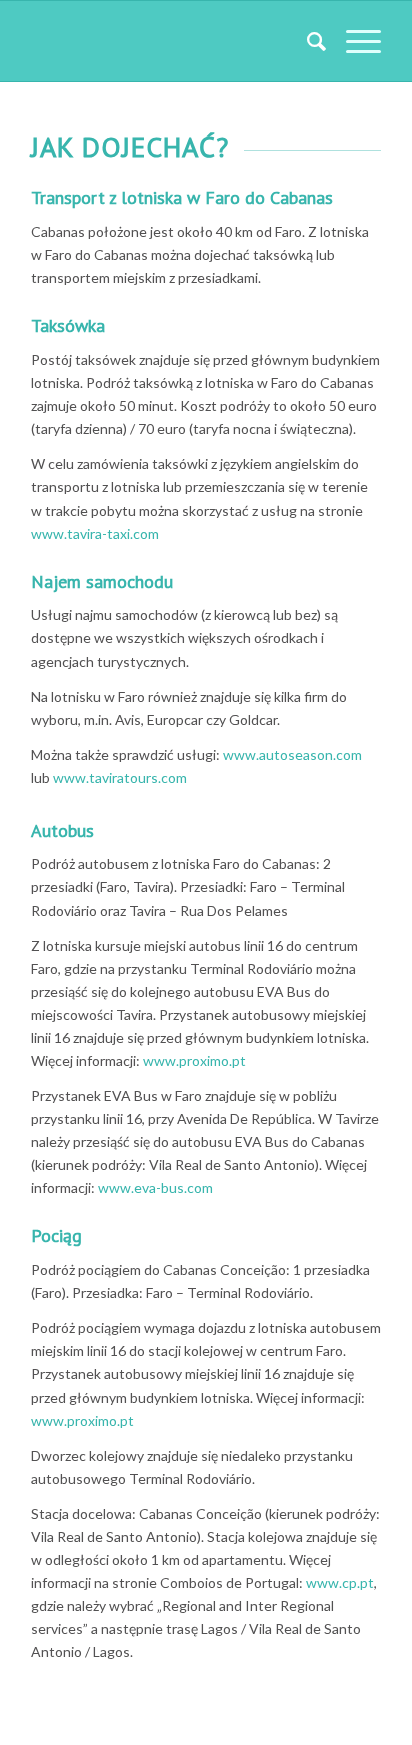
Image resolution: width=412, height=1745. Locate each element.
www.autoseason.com (292, 754)
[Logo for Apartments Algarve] (171, 41)
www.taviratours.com (120, 777)
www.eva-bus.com (155, 1187)
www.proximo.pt (194, 1060)
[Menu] (353, 41)
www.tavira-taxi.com (95, 533)
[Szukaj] (306, 41)
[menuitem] (306, 41)
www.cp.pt (340, 1582)
